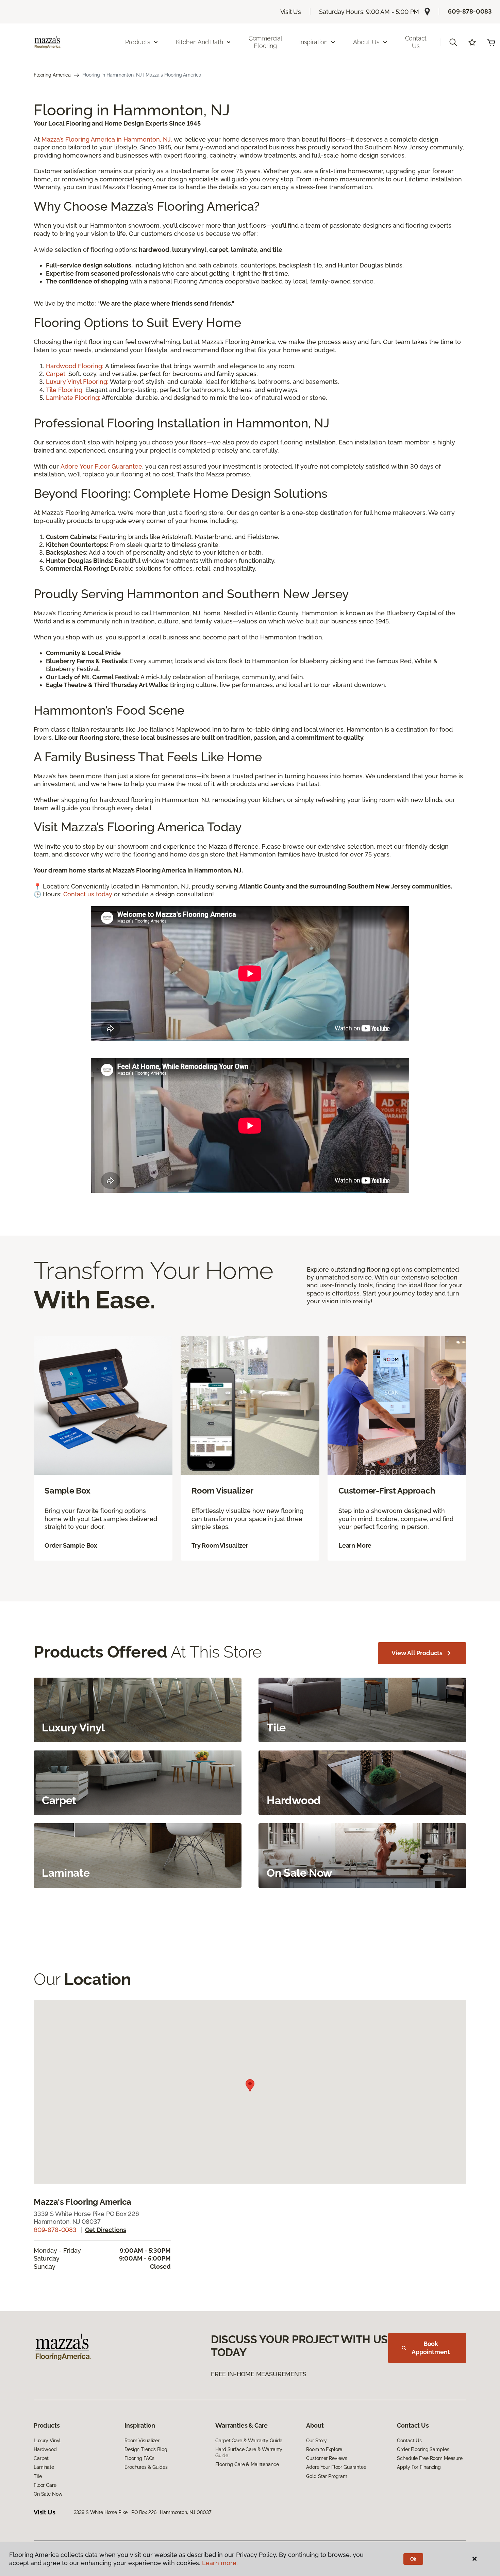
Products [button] (138, 42)
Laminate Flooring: (73, 398)
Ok (413, 2559)
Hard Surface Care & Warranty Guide (249, 2452)
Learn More (355, 1545)
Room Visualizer (142, 2441)
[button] (453, 42)
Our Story (316, 2441)
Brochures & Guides (146, 2467)
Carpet (41, 2458)
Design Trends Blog (146, 2449)
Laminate (44, 2467)
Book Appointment (431, 2348)
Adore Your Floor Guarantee (101, 466)
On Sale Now (48, 2494)
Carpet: (56, 374)
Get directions (106, 2230)
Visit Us (291, 12)
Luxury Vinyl (47, 2441)
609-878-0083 (470, 11)
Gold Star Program (327, 2476)
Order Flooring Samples (423, 2449)
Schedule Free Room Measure (430, 2458)
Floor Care (45, 2485)
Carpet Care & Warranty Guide (249, 2441)
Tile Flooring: (65, 390)
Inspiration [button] (313, 42)
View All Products (417, 1653)
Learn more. (220, 2563)
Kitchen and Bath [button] (199, 42)
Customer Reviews (327, 2458)
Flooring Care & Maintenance (247, 2464)
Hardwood (45, 2449)
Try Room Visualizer (220, 1545)
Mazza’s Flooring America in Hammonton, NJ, (107, 139)
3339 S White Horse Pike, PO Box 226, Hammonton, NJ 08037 (143, 2512)
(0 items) (491, 42)
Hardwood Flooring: (76, 366)
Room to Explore (324, 2449)
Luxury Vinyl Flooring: (77, 382)
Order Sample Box (71, 1545)
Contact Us (416, 42)
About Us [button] (366, 42)
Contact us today (88, 894)
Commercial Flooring (265, 42)
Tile (38, 2476)
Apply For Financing (419, 2467)
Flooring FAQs (139, 2458)
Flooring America (52, 75)
